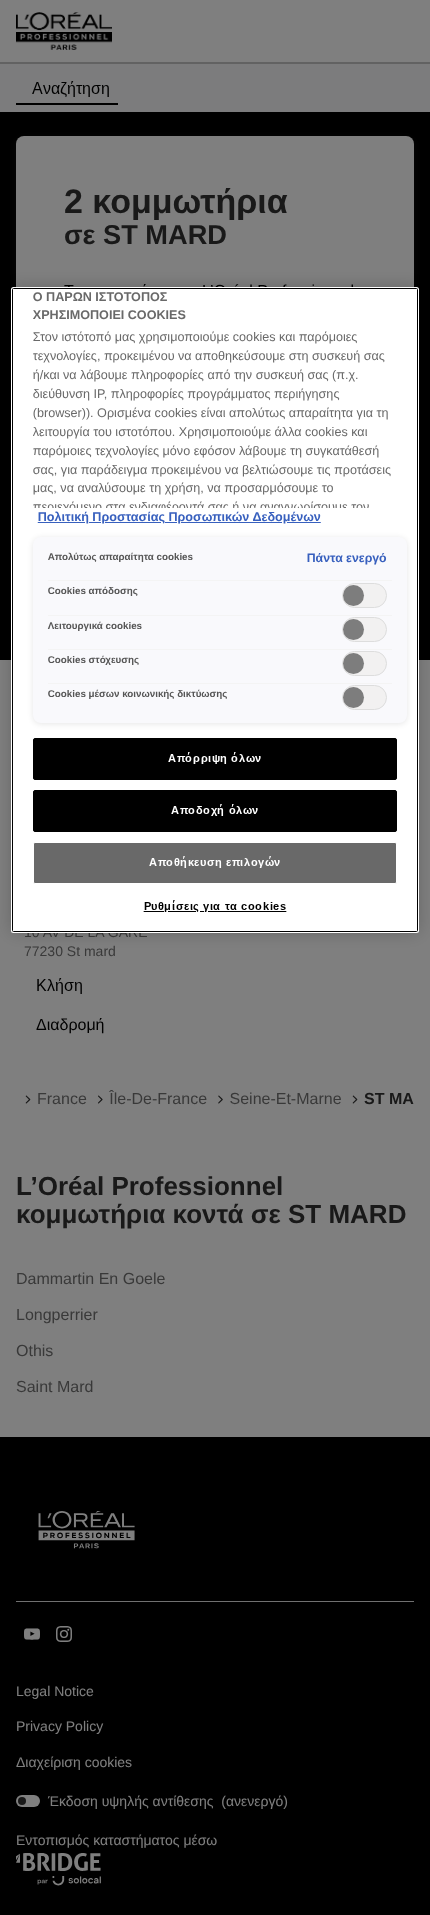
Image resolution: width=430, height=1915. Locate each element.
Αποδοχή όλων (215, 810)
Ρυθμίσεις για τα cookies (215, 906)
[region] (215, 610)
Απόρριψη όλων (214, 758)
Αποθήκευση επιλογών (215, 862)
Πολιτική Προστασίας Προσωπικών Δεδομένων (179, 517)
